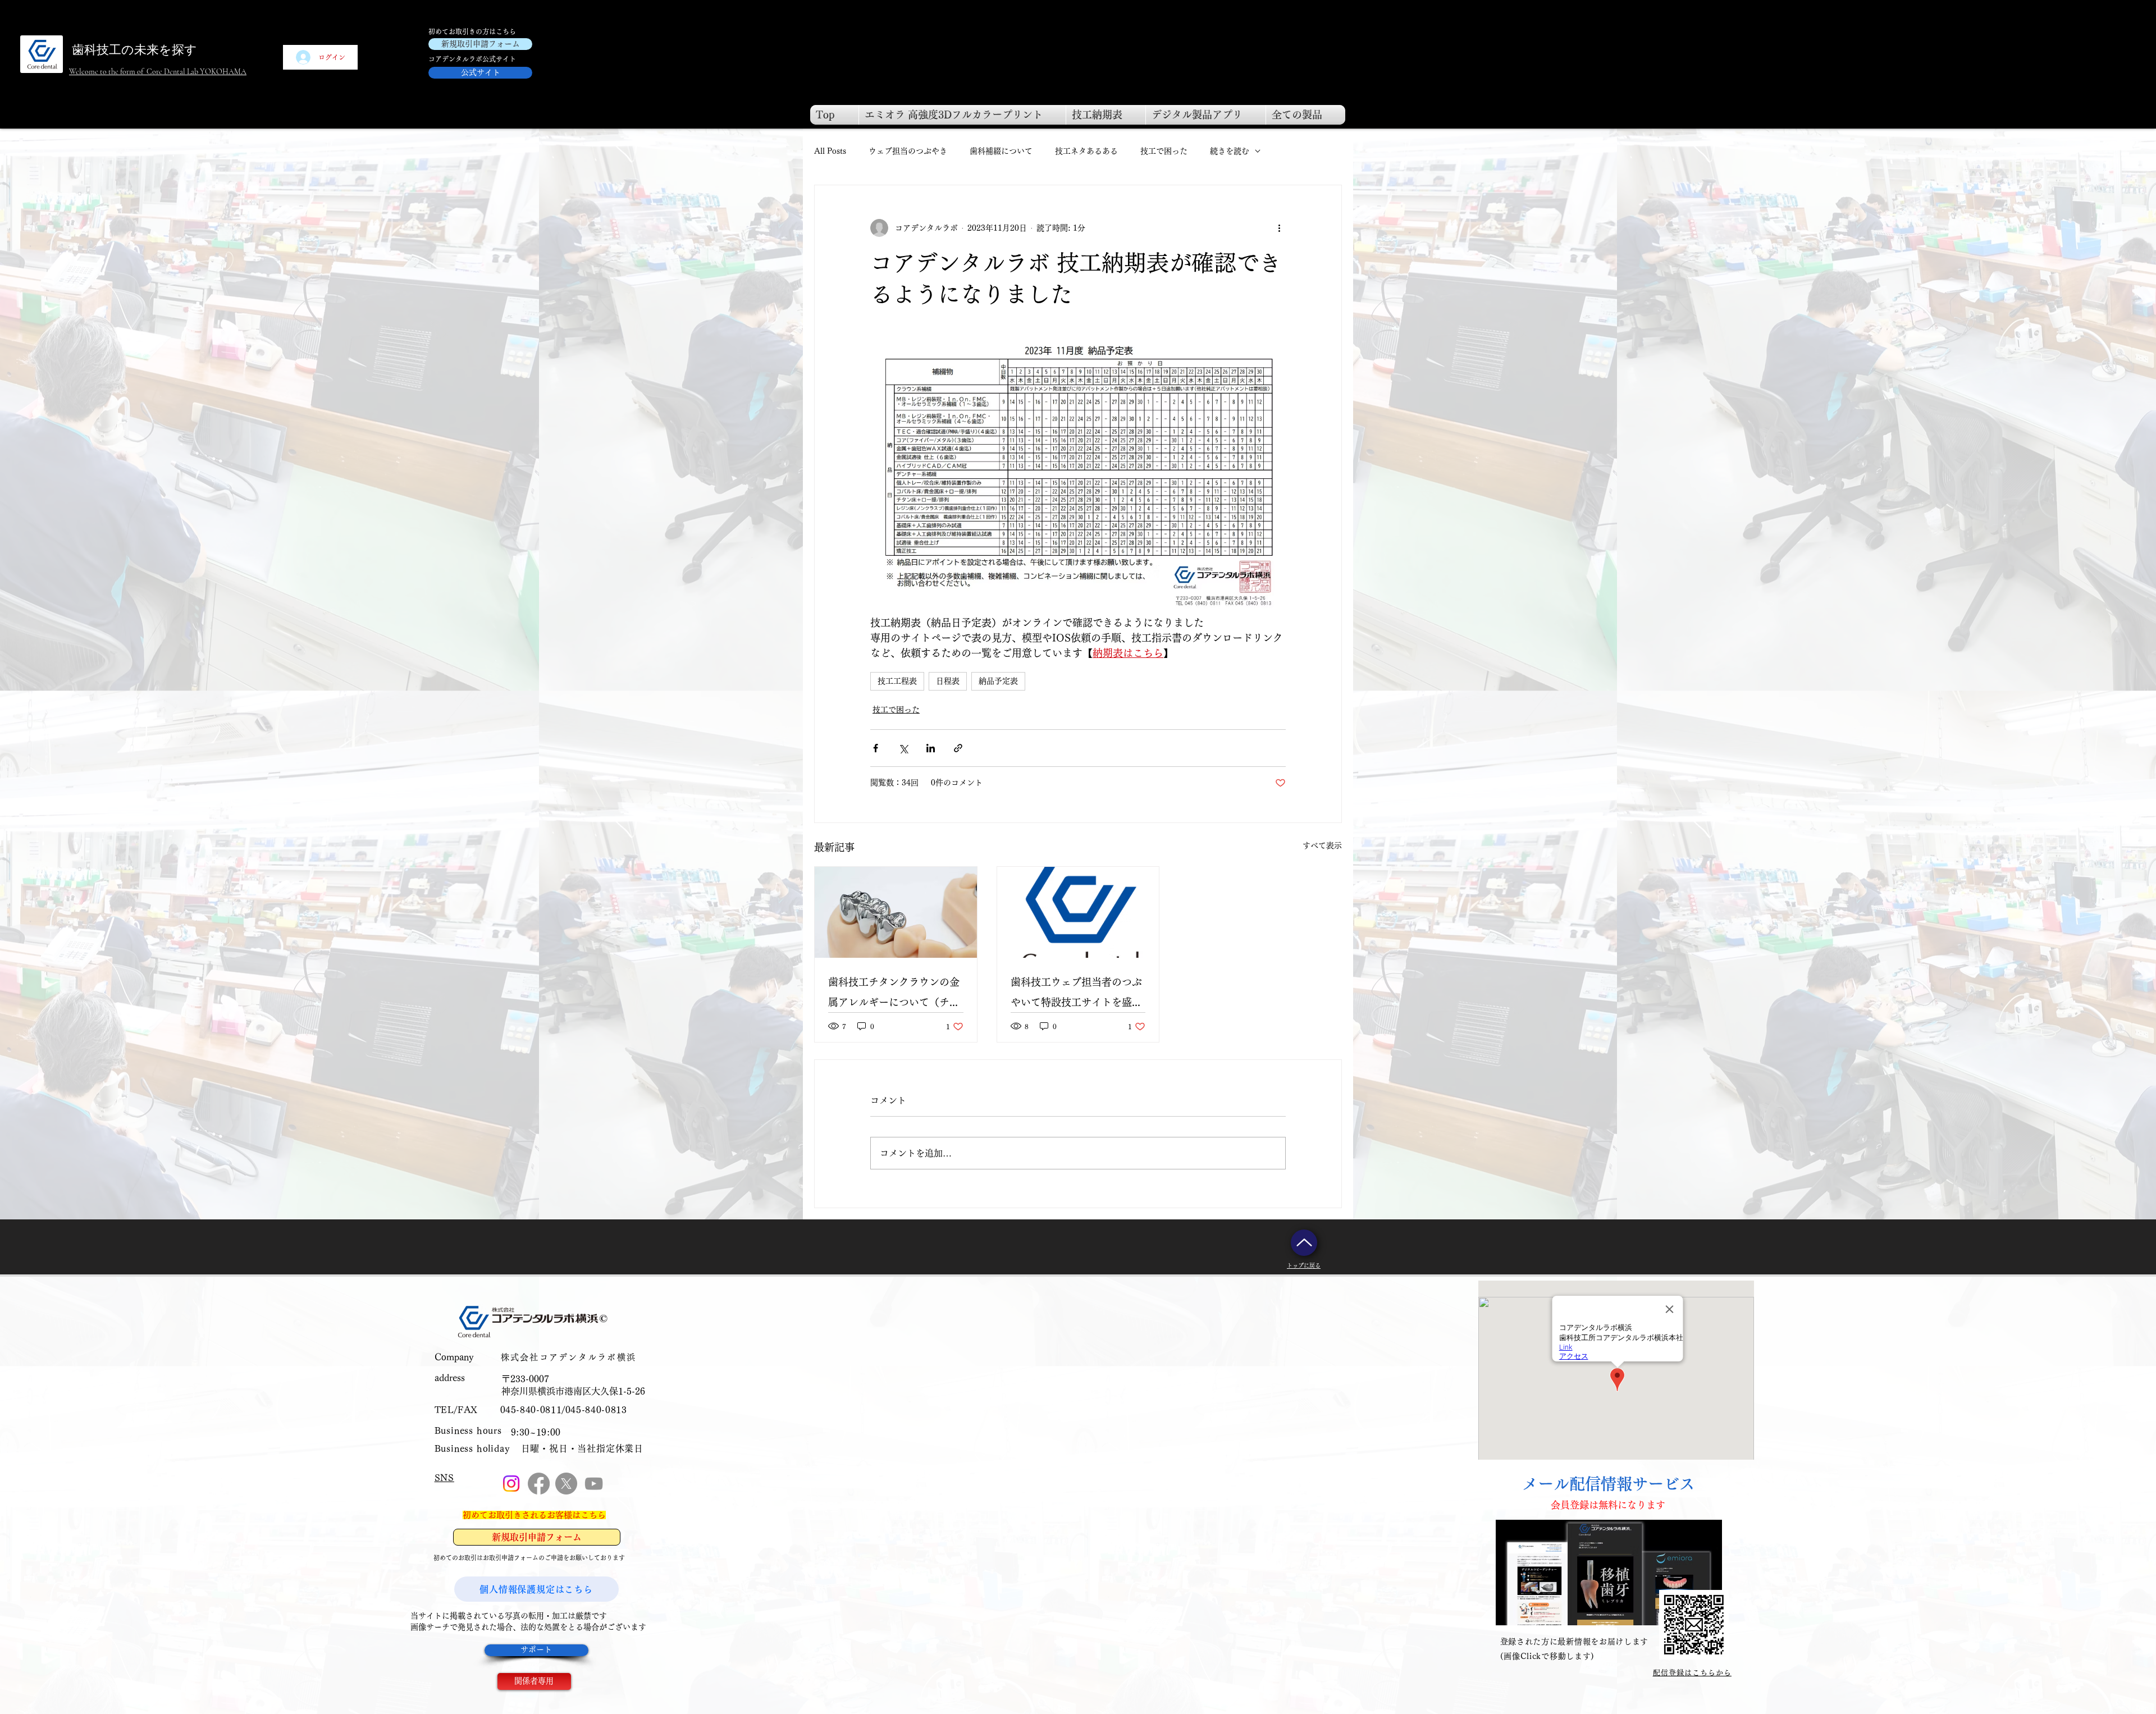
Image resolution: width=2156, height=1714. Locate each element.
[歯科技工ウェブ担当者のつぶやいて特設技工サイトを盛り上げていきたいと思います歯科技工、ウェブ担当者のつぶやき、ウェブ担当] (1078, 912)
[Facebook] (539, 1484)
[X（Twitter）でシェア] (903, 748)
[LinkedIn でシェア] (931, 748)
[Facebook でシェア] (876, 748)
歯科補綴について (1001, 151)
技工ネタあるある (1086, 151)
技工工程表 (897, 681)
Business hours (468, 1430)
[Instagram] (511, 1484)
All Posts (830, 151)
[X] (566, 1484)
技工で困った (1164, 151)
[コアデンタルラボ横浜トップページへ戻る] (1304, 1243)
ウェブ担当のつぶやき (908, 151)
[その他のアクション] (1279, 228)
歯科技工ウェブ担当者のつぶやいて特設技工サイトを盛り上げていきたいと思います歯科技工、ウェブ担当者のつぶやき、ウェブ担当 (1076, 995)
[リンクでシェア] (958, 748)
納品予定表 (998, 681)
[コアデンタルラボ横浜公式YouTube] (594, 1484)
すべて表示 (1322, 845)
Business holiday (472, 1448)
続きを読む (1230, 151)
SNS (444, 1478)
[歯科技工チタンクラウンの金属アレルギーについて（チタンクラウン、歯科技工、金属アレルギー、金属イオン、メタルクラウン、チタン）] (896, 912)
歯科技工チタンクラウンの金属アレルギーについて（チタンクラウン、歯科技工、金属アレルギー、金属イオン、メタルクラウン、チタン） (894, 995)
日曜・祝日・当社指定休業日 (582, 1448)
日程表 (948, 681)
